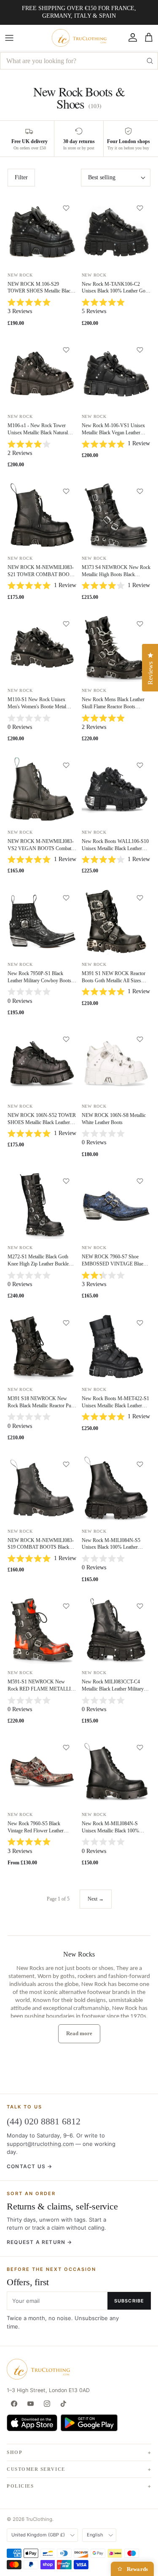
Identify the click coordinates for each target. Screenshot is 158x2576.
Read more (79, 2033)
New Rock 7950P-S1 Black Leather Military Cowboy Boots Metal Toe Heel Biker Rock (39, 981)
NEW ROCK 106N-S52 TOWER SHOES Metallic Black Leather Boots (42, 1122)
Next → (96, 1899)
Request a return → (40, 2242)
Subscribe (129, 2301)
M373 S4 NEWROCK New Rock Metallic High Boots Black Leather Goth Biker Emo (116, 574)
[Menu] (9, 38)
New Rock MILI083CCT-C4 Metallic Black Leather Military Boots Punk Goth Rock (113, 1689)
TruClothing (39, 2519)
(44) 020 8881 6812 (44, 2121)
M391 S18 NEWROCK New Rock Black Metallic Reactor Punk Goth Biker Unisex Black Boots (42, 1406)
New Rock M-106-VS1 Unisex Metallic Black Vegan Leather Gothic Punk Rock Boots (113, 433)
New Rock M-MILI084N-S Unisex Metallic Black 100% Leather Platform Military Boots (114, 1831)
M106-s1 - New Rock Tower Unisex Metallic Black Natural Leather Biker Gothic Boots (38, 433)
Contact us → (29, 2166)
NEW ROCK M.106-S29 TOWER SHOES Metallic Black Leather (40, 291)
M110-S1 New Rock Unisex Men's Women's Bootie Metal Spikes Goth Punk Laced (37, 707)
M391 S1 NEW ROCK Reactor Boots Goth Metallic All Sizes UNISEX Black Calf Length (114, 981)
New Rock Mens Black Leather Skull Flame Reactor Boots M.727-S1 (113, 707)
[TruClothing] (79, 38)
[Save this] (66, 208)
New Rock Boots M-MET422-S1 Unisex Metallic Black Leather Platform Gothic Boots (115, 1406)
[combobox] (79, 61)
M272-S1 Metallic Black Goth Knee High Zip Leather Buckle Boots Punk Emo (38, 1264)
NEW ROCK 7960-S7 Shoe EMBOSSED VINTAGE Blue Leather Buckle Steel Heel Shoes (114, 1264)
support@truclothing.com (40, 2144)
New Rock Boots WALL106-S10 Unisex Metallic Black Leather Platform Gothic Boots (115, 848)
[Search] (150, 61)
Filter (21, 177)
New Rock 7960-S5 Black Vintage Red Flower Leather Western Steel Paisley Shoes (36, 1831)
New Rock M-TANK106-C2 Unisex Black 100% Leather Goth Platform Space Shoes (115, 291)
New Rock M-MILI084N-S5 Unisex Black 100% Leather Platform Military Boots (111, 1547)
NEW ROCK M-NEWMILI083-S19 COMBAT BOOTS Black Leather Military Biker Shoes (41, 1547)
